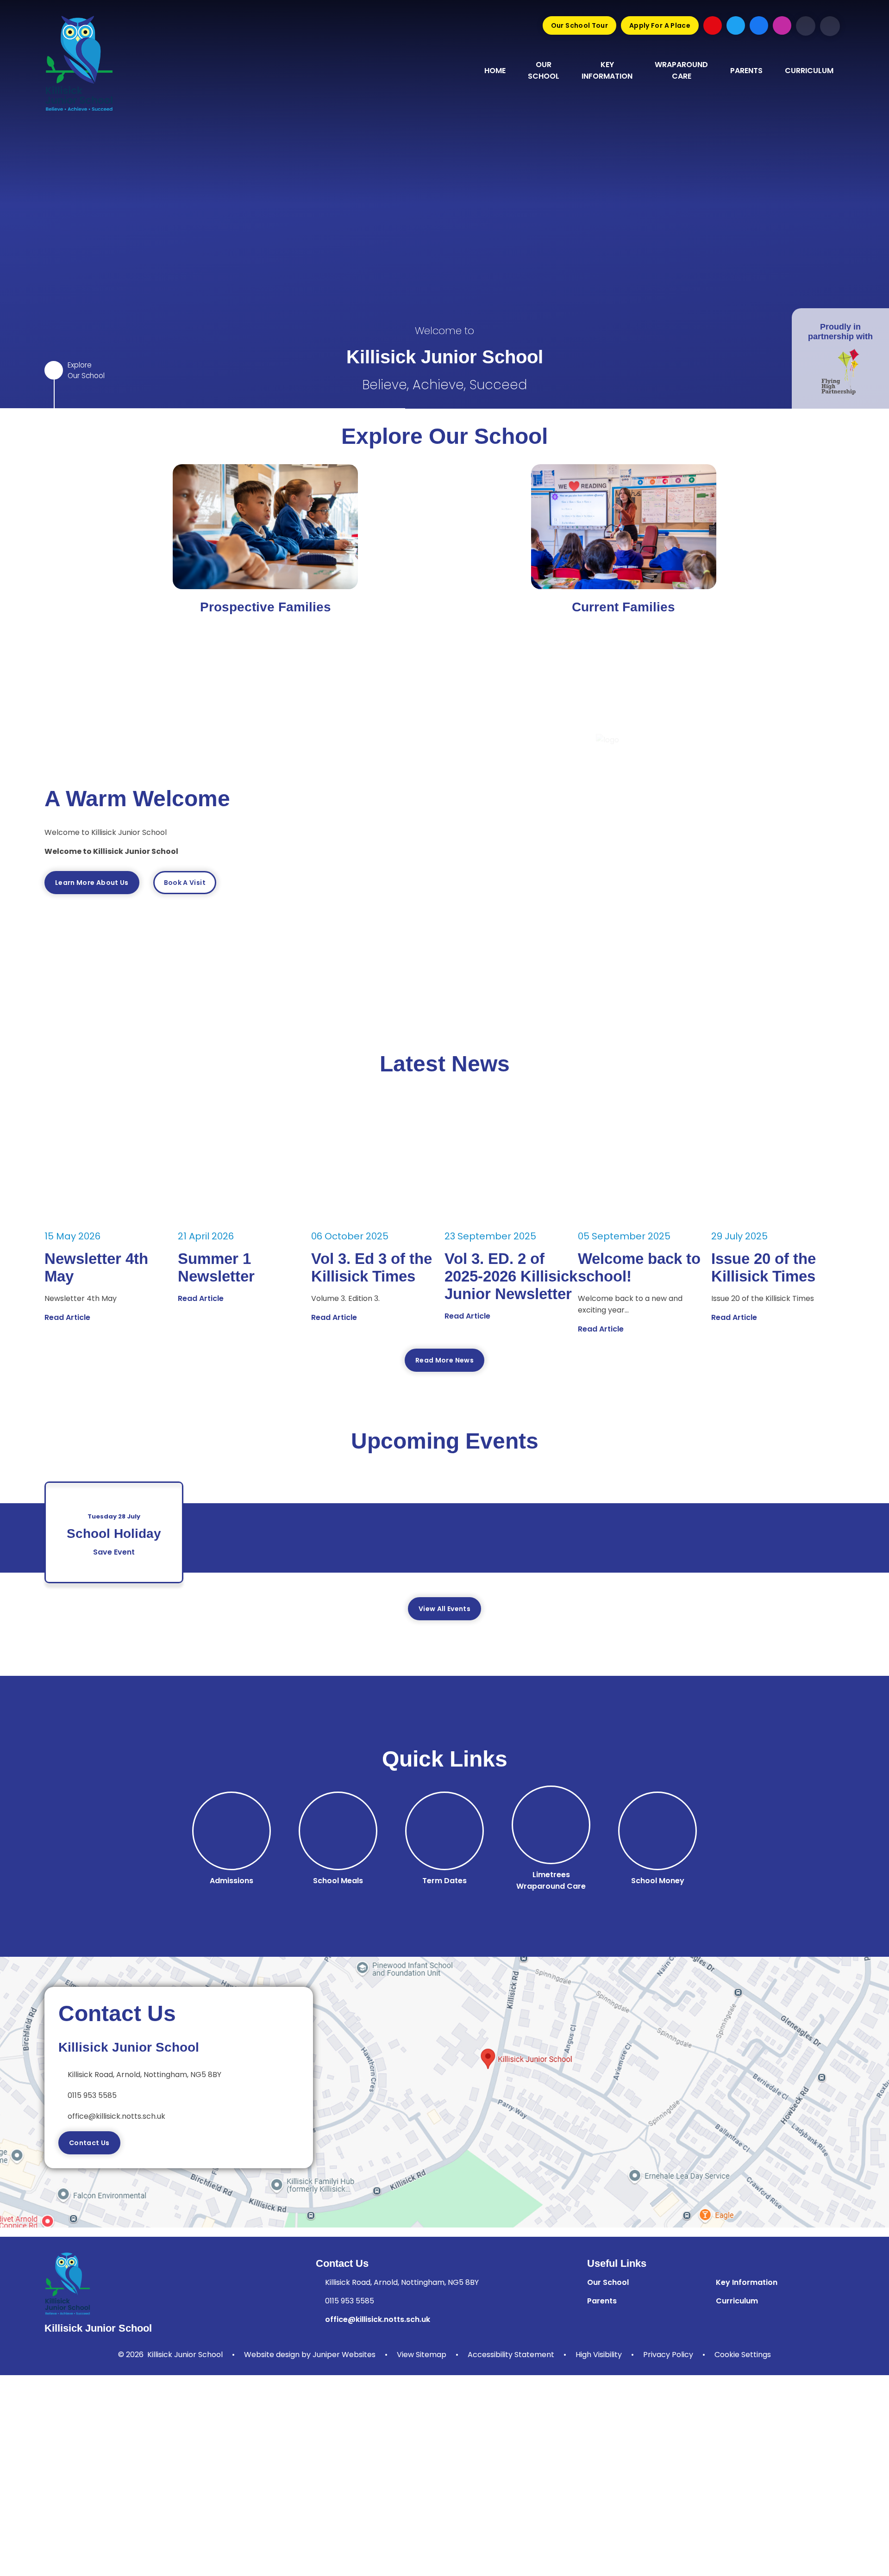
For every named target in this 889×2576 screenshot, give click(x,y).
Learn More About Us (92, 883)
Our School (608, 2282)
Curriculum (737, 2301)
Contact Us (89, 2143)
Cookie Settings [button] (743, 2355)
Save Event (114, 1552)
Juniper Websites (344, 2355)
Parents (602, 2301)
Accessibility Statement (511, 2355)
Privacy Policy (668, 2355)
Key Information (747, 2282)
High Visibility (599, 2355)
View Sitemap (422, 2355)
